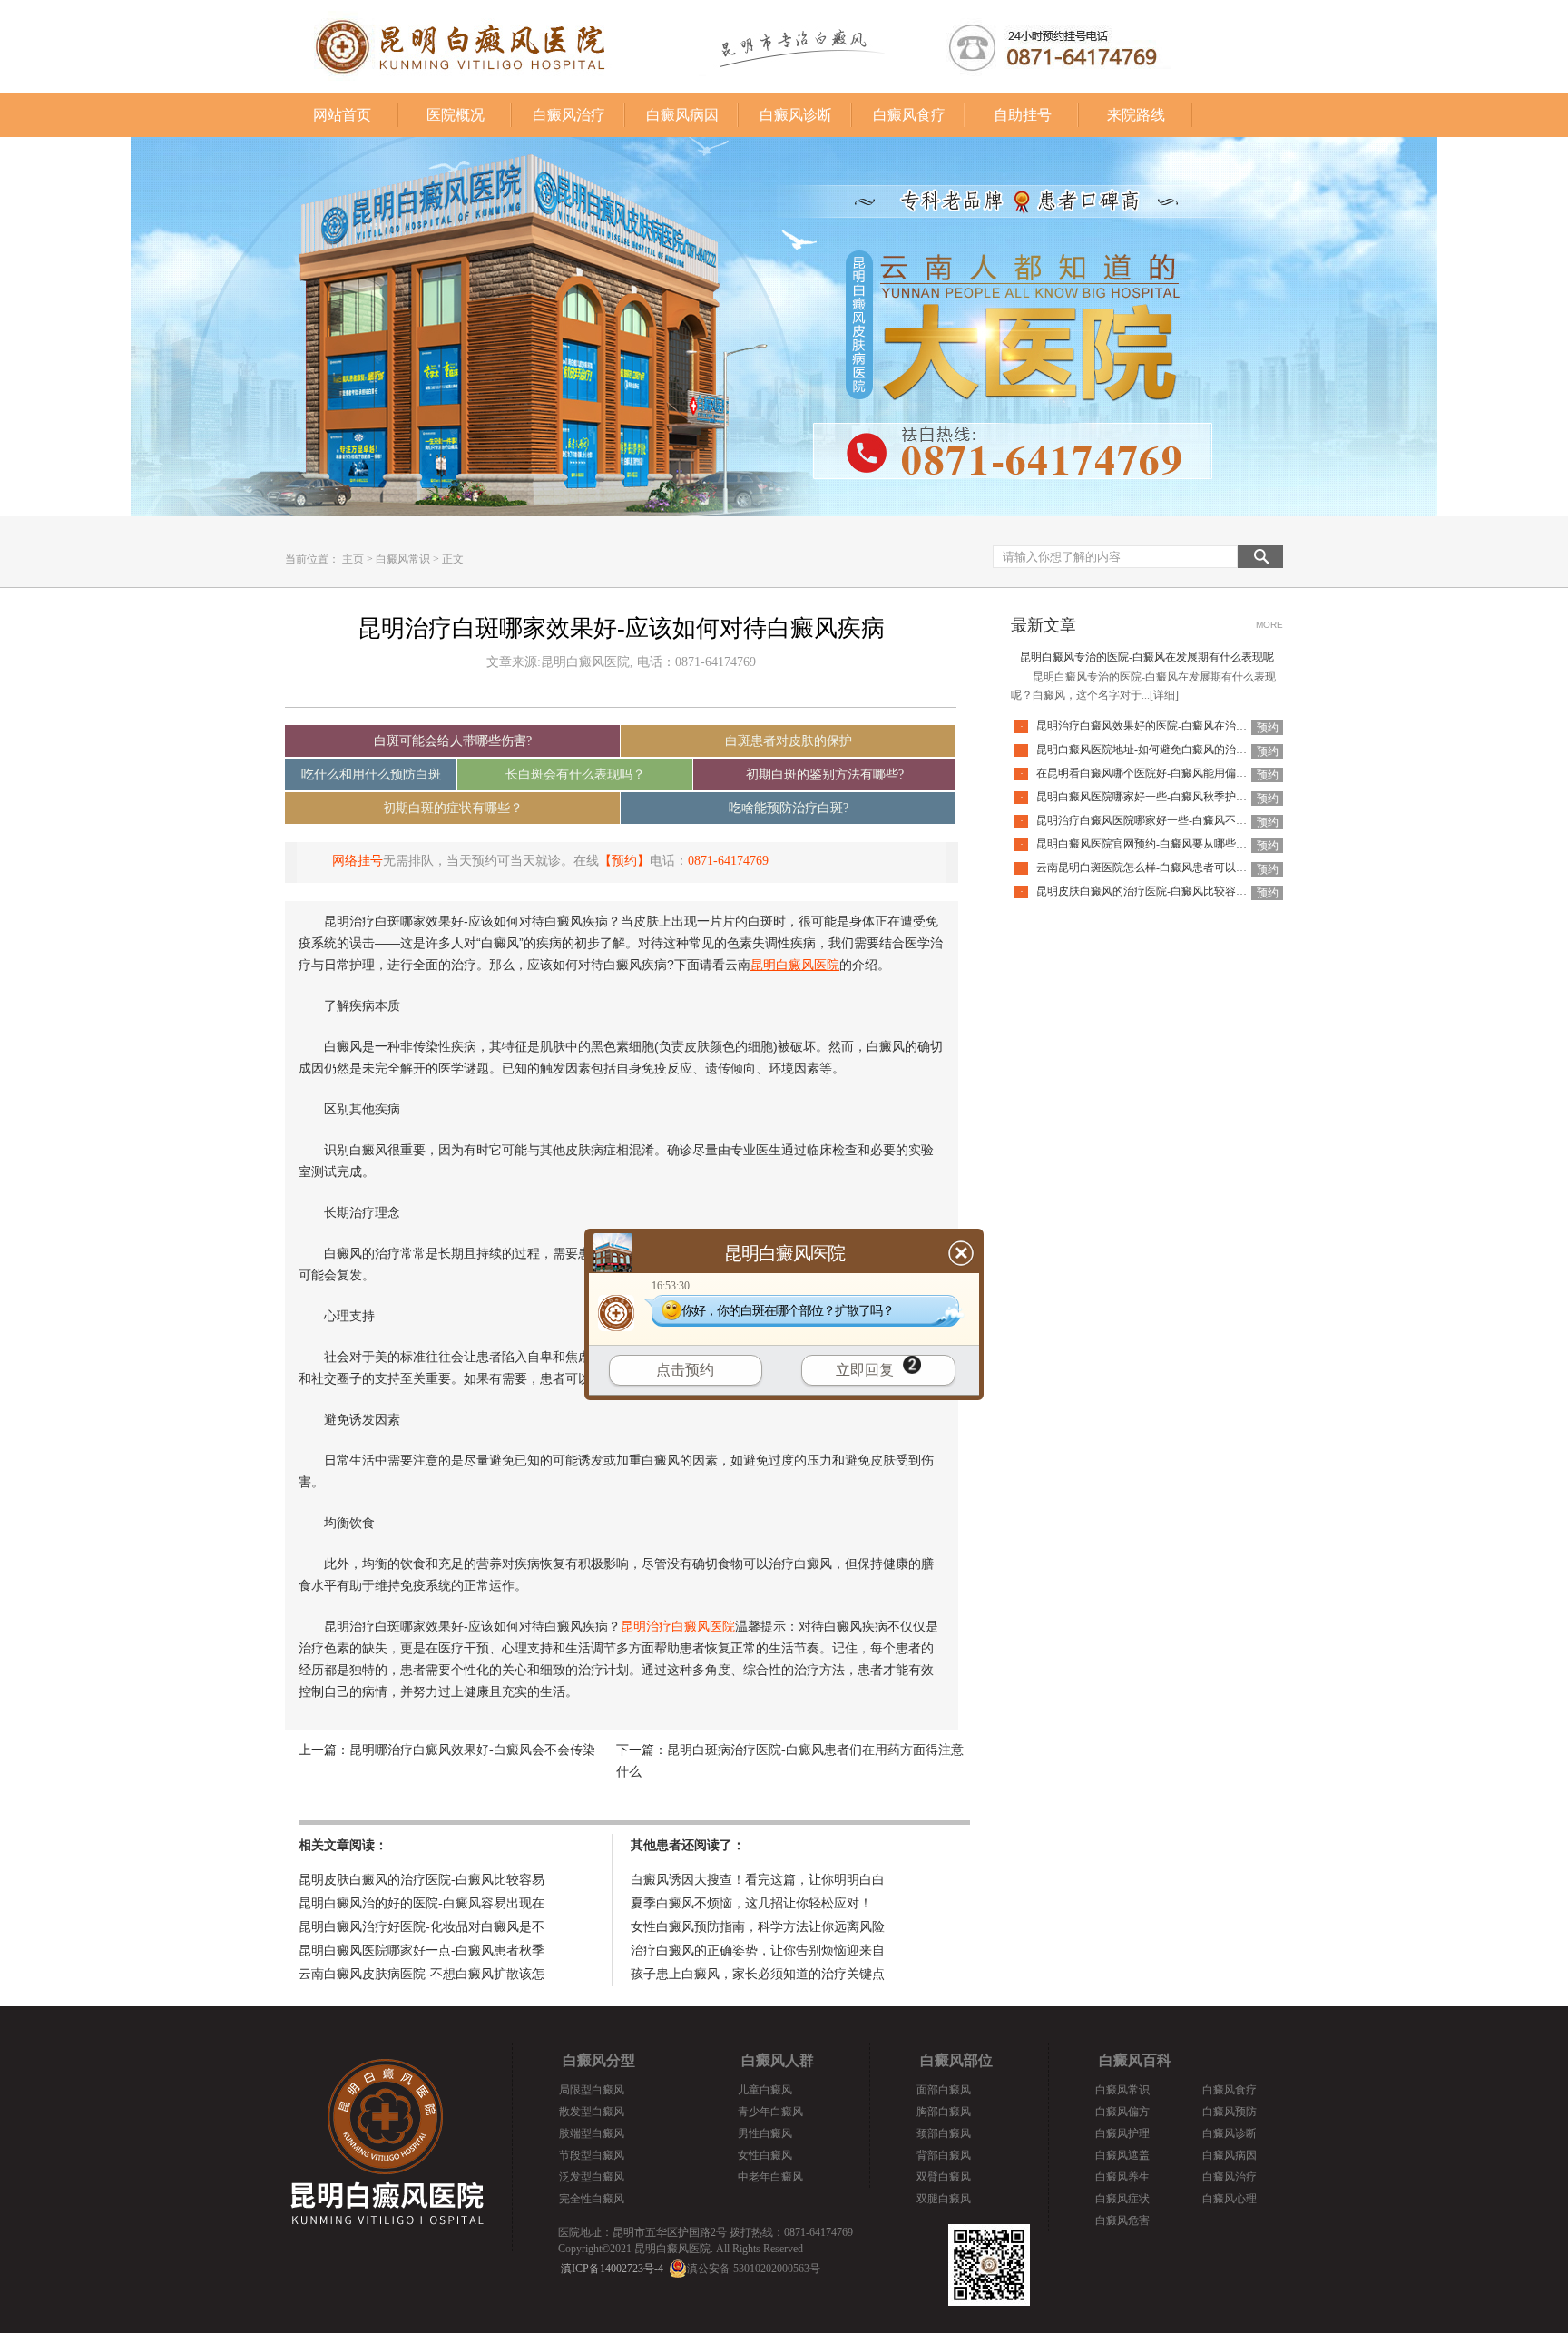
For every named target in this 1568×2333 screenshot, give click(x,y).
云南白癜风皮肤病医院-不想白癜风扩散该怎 (421, 1974)
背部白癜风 (944, 2155)
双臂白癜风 (944, 2177)
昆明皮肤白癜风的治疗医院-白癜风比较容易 (421, 1880)
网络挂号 (358, 861)
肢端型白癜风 (592, 2133)
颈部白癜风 (944, 2133)
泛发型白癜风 (592, 2177)
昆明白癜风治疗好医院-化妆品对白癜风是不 (421, 1927)
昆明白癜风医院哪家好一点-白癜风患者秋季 (421, 1951)
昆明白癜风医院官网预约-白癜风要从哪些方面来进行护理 (1174, 844)
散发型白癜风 (592, 2112)
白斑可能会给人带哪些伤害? (453, 741)
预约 (1268, 728)
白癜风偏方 (1122, 2112)
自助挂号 (1023, 115)
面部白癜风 (944, 2090)
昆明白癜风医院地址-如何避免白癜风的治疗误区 (1152, 750)
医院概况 (456, 115)
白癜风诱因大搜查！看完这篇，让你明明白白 (758, 1880)
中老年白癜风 (770, 2177)
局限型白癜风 (592, 2090)
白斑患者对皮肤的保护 (789, 741)
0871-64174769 (728, 861)
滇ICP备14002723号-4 (612, 2269)
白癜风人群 (778, 2060)
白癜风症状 (1122, 2199)
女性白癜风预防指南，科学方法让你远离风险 (758, 1927)
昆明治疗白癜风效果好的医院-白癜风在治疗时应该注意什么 (1180, 726)
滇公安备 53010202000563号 (754, 2269)
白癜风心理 (1230, 2199)
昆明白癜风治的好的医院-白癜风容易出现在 (421, 1903)
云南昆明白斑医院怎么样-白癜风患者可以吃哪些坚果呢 (1169, 868)
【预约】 (624, 861)
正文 (453, 559)
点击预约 (685, 1370)
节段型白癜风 (592, 2155)
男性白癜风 (765, 2133)
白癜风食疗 (909, 115)
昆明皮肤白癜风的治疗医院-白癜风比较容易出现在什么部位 (1180, 891)
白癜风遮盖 (1122, 2155)
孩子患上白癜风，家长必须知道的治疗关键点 (758, 1974)
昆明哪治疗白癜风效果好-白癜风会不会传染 (472, 1750)
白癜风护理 (1122, 2133)
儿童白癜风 (765, 2090)
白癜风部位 (956, 2060)
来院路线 (1136, 115)
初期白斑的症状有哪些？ (453, 808)
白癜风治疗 (569, 115)
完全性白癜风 (592, 2199)
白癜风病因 (682, 115)
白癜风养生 (1122, 2177)
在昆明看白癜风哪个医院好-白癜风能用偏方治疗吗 (1158, 773)
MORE (1269, 625)
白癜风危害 (1122, 2220)
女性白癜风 (765, 2155)
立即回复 (865, 1370)
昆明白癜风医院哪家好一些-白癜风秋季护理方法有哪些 (1169, 797)
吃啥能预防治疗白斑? (789, 808)
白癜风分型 (599, 2060)
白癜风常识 (403, 559)
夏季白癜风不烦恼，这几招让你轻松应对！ (751, 1903)
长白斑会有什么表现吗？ (575, 774)
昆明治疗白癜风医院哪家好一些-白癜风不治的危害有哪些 (1174, 820)
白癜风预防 (1230, 2112)
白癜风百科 (1135, 2060)
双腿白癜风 (944, 2199)
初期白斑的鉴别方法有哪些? (825, 774)
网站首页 (342, 115)
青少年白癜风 (770, 2112)
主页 (353, 559)
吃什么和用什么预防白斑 (371, 774)
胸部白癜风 (944, 2112)
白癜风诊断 (796, 115)
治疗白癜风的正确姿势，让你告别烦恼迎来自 (758, 1951)
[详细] (1164, 695)
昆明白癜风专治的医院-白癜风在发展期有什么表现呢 (1147, 657)
